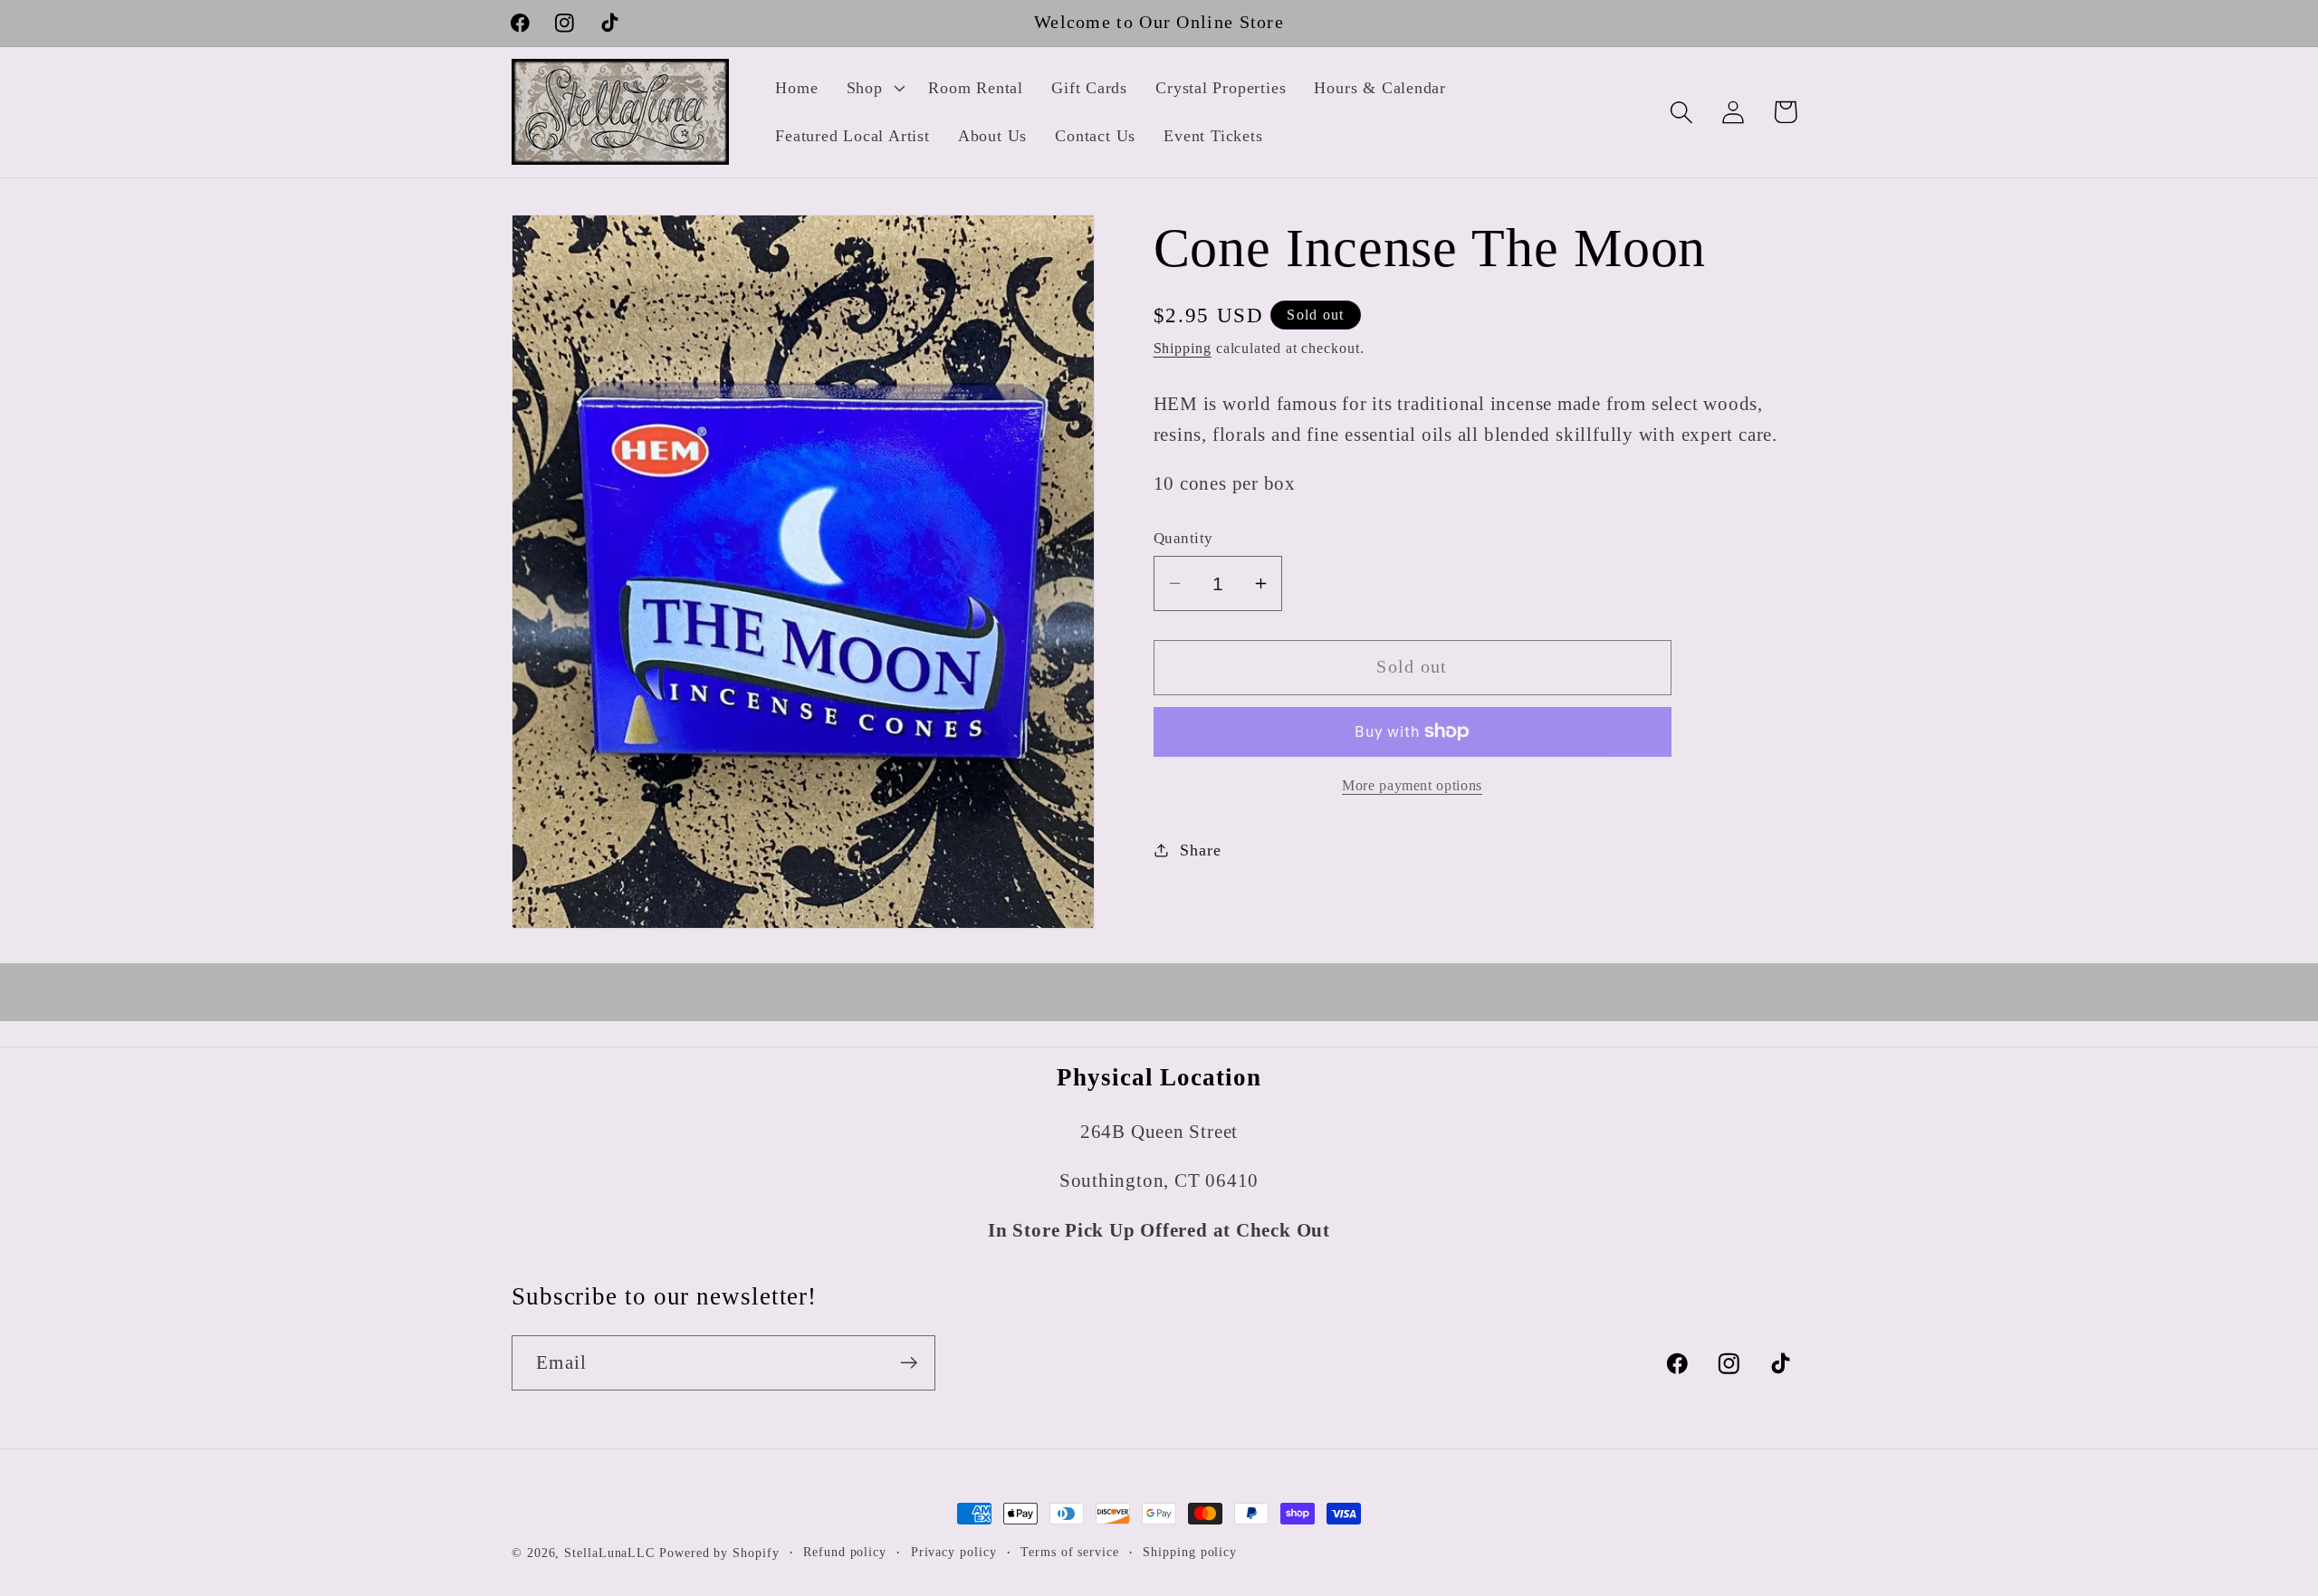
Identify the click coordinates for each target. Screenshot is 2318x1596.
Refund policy (845, 1552)
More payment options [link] (1412, 784)
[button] (873, 88)
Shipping (1183, 347)
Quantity (1183, 538)
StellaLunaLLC (609, 1553)
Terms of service (1070, 1552)
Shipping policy (1190, 1552)
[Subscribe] (909, 1363)
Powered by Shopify (719, 1553)
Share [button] (1200, 849)
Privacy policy (954, 1552)
